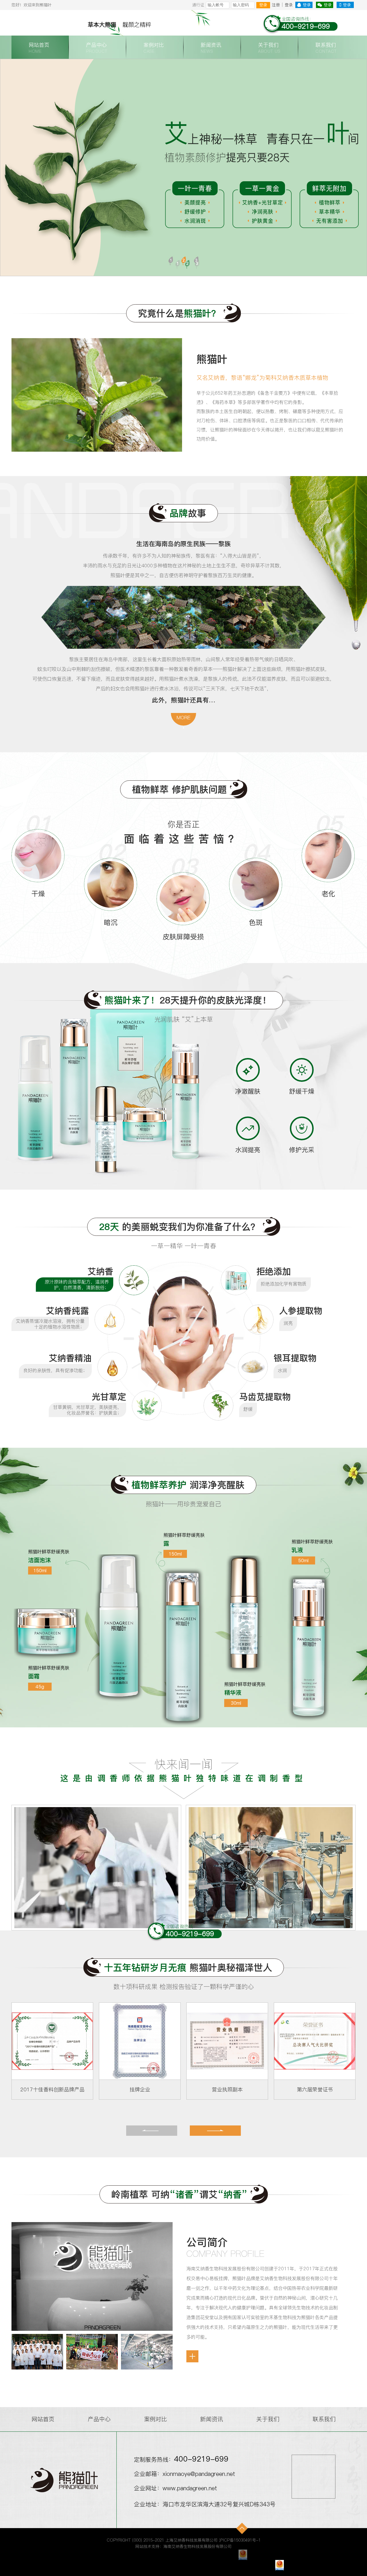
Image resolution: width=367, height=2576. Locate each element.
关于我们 (268, 2419)
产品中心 (99, 2419)
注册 (276, 5)
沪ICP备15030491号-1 (240, 2540)
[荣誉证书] (315, 2041)
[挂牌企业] (52, 2041)
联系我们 (324, 2419)
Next (343, 167)
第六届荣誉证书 (227, 2089)
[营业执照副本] (140, 2041)
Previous (24, 167)
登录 (263, 5)
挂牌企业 (52, 2089)
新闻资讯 (212, 2419)
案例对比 (155, 2419)
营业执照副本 (140, 2089)
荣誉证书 (315, 2089)
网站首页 (43, 2419)
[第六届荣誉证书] (227, 2041)
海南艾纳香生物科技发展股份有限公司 (198, 2546)
